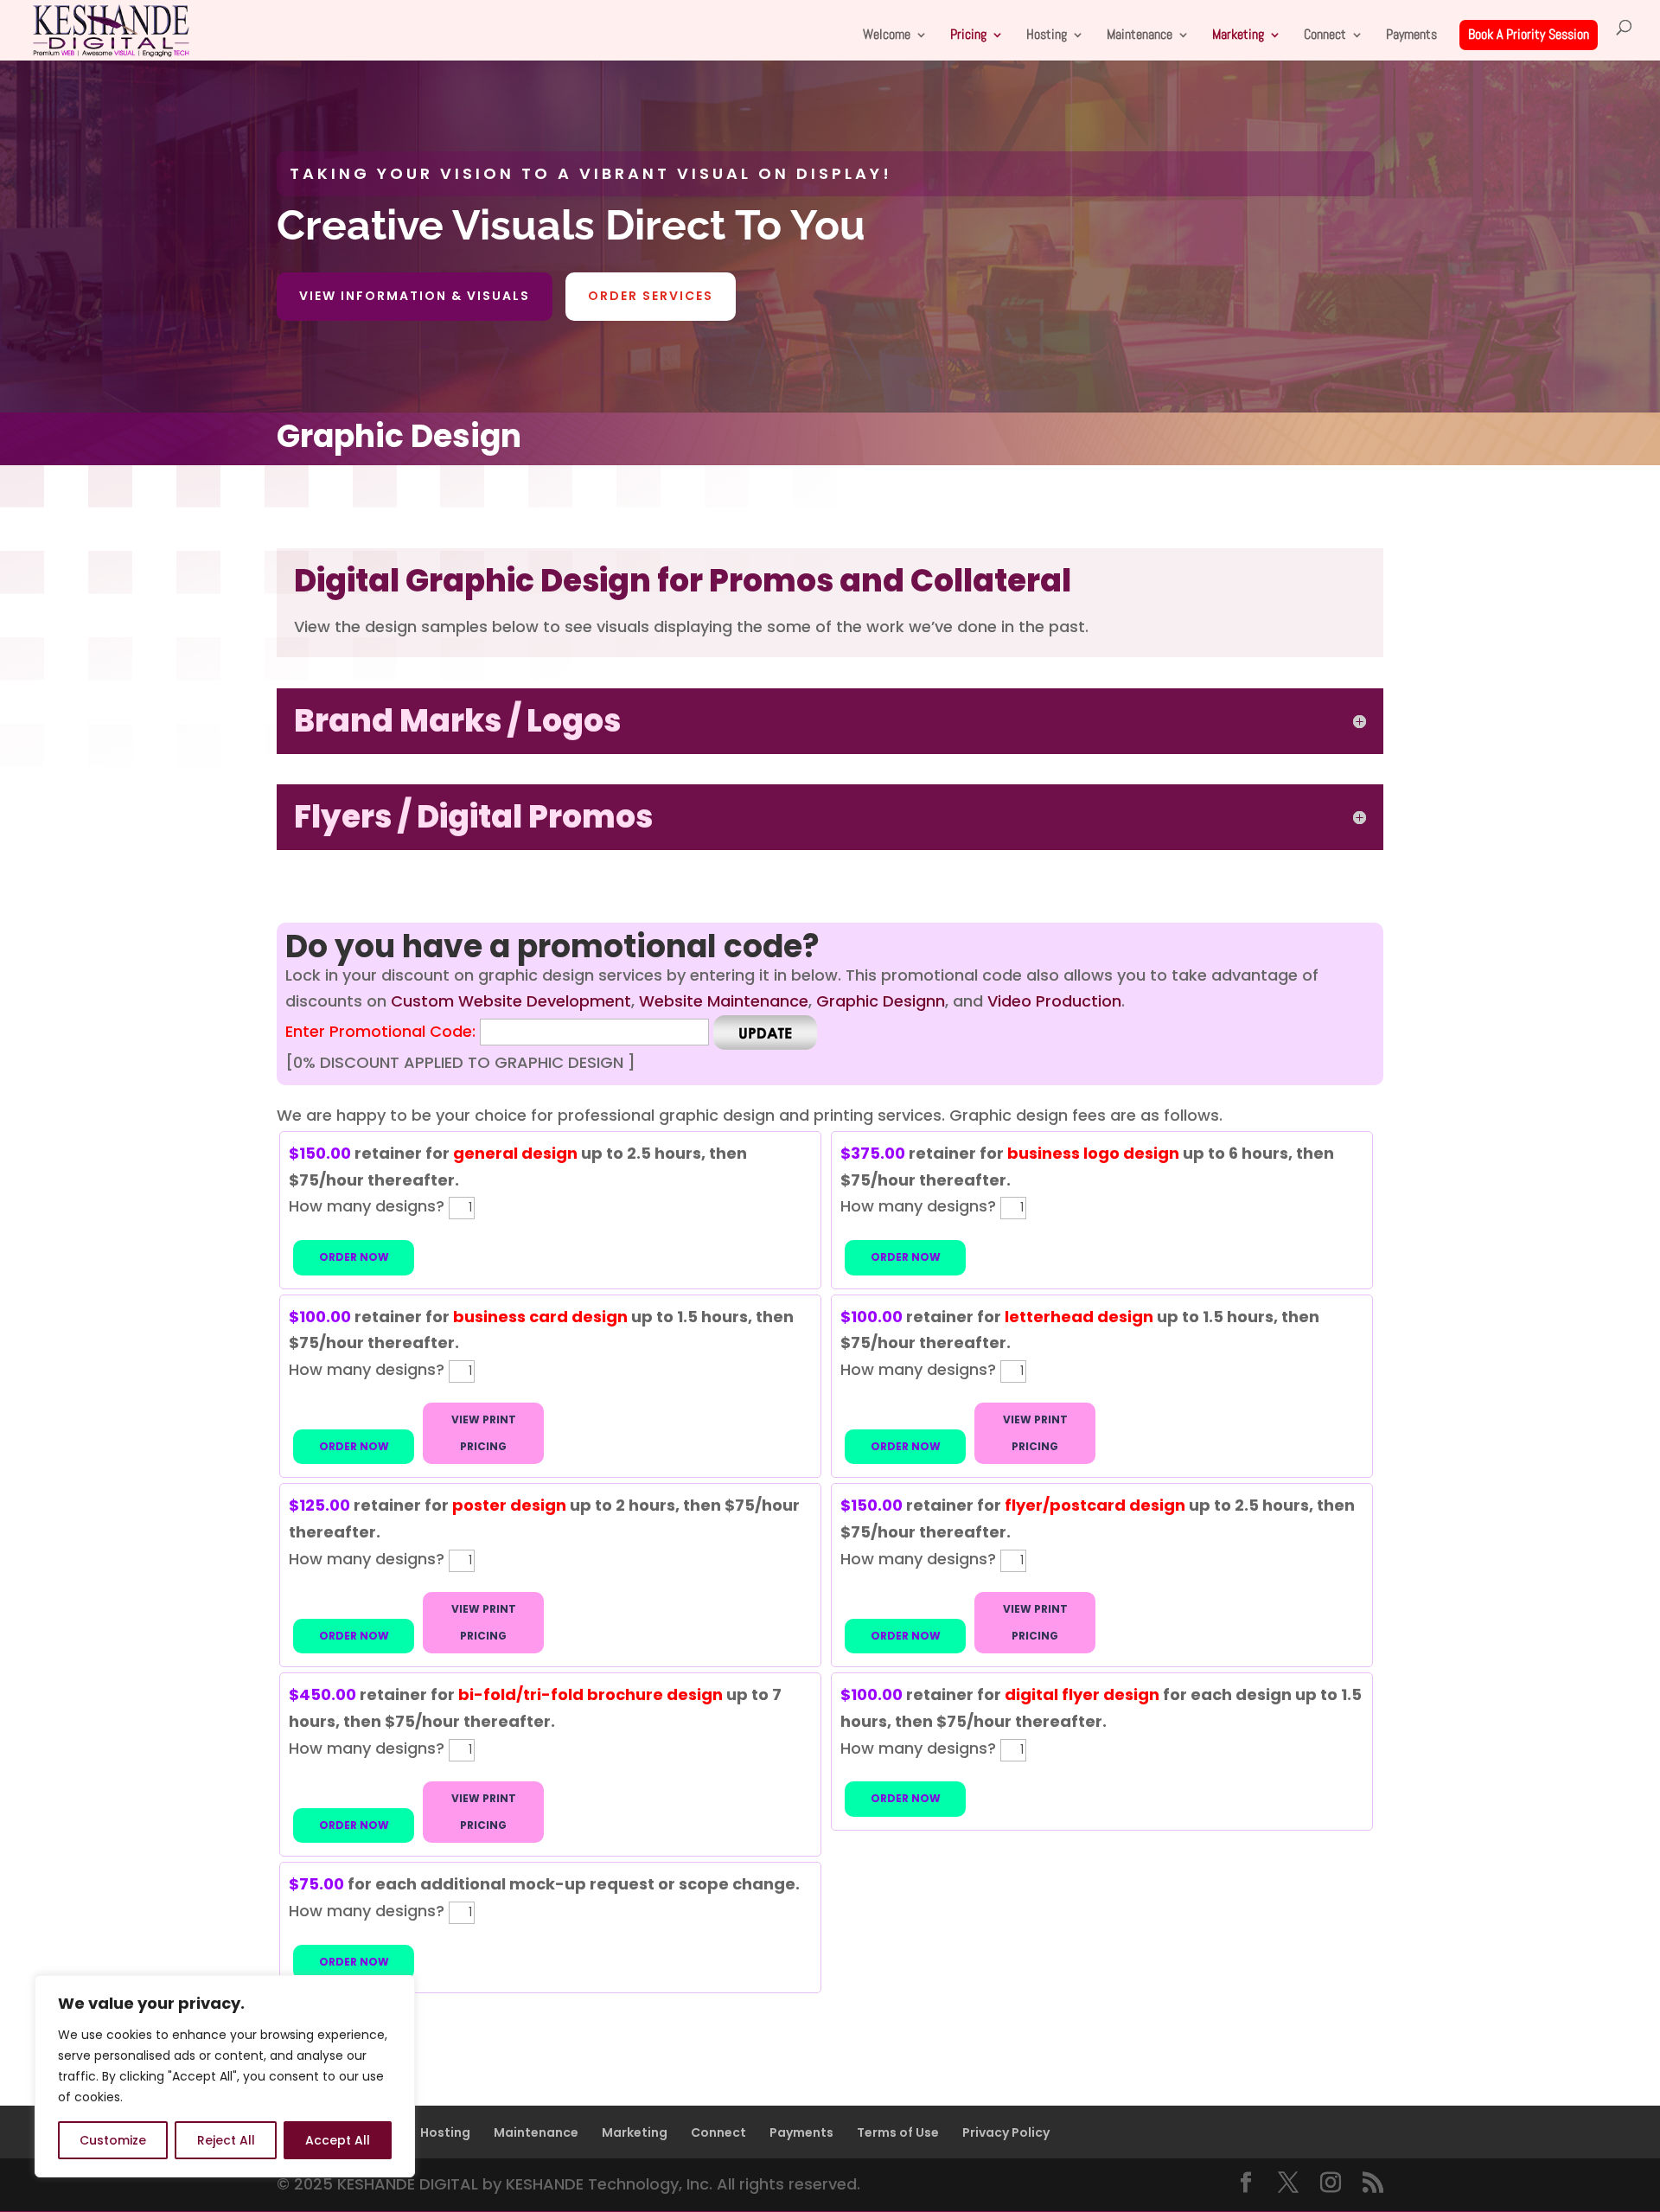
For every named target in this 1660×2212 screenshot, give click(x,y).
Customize (113, 2140)
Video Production (1054, 1001)
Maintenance (1140, 36)
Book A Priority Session (1529, 34)
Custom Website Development (511, 1001)
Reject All (226, 2140)
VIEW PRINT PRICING (484, 1433)
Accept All (338, 2140)
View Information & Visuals (415, 296)
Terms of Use (898, 2132)
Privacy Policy (1006, 2132)
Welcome (887, 36)
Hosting (1047, 36)
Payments (1411, 36)
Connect (1325, 36)
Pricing (968, 36)
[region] (225, 2076)
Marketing (1238, 36)
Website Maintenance (724, 1001)
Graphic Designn (881, 1001)
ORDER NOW (354, 1257)
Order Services (651, 296)
